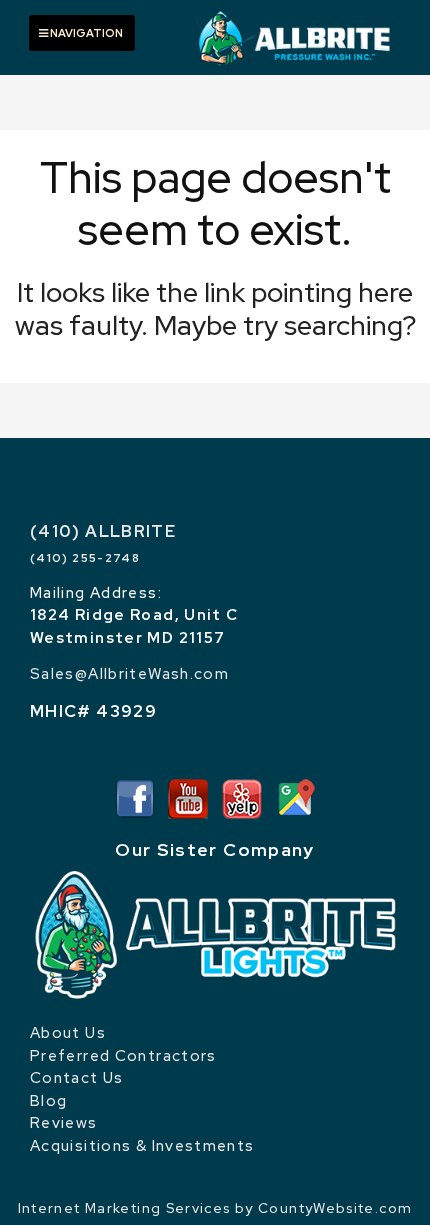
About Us (68, 1033)
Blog (48, 1101)
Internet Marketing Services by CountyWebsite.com (215, 1208)
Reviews (64, 1123)
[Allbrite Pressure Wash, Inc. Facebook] (135, 797)
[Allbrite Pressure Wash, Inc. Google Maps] (295, 797)
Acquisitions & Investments (142, 1146)
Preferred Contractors (123, 1056)
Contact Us (77, 1078)
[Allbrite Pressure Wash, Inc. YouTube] (188, 797)
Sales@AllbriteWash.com (129, 674)
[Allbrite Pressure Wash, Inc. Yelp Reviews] (242, 797)
